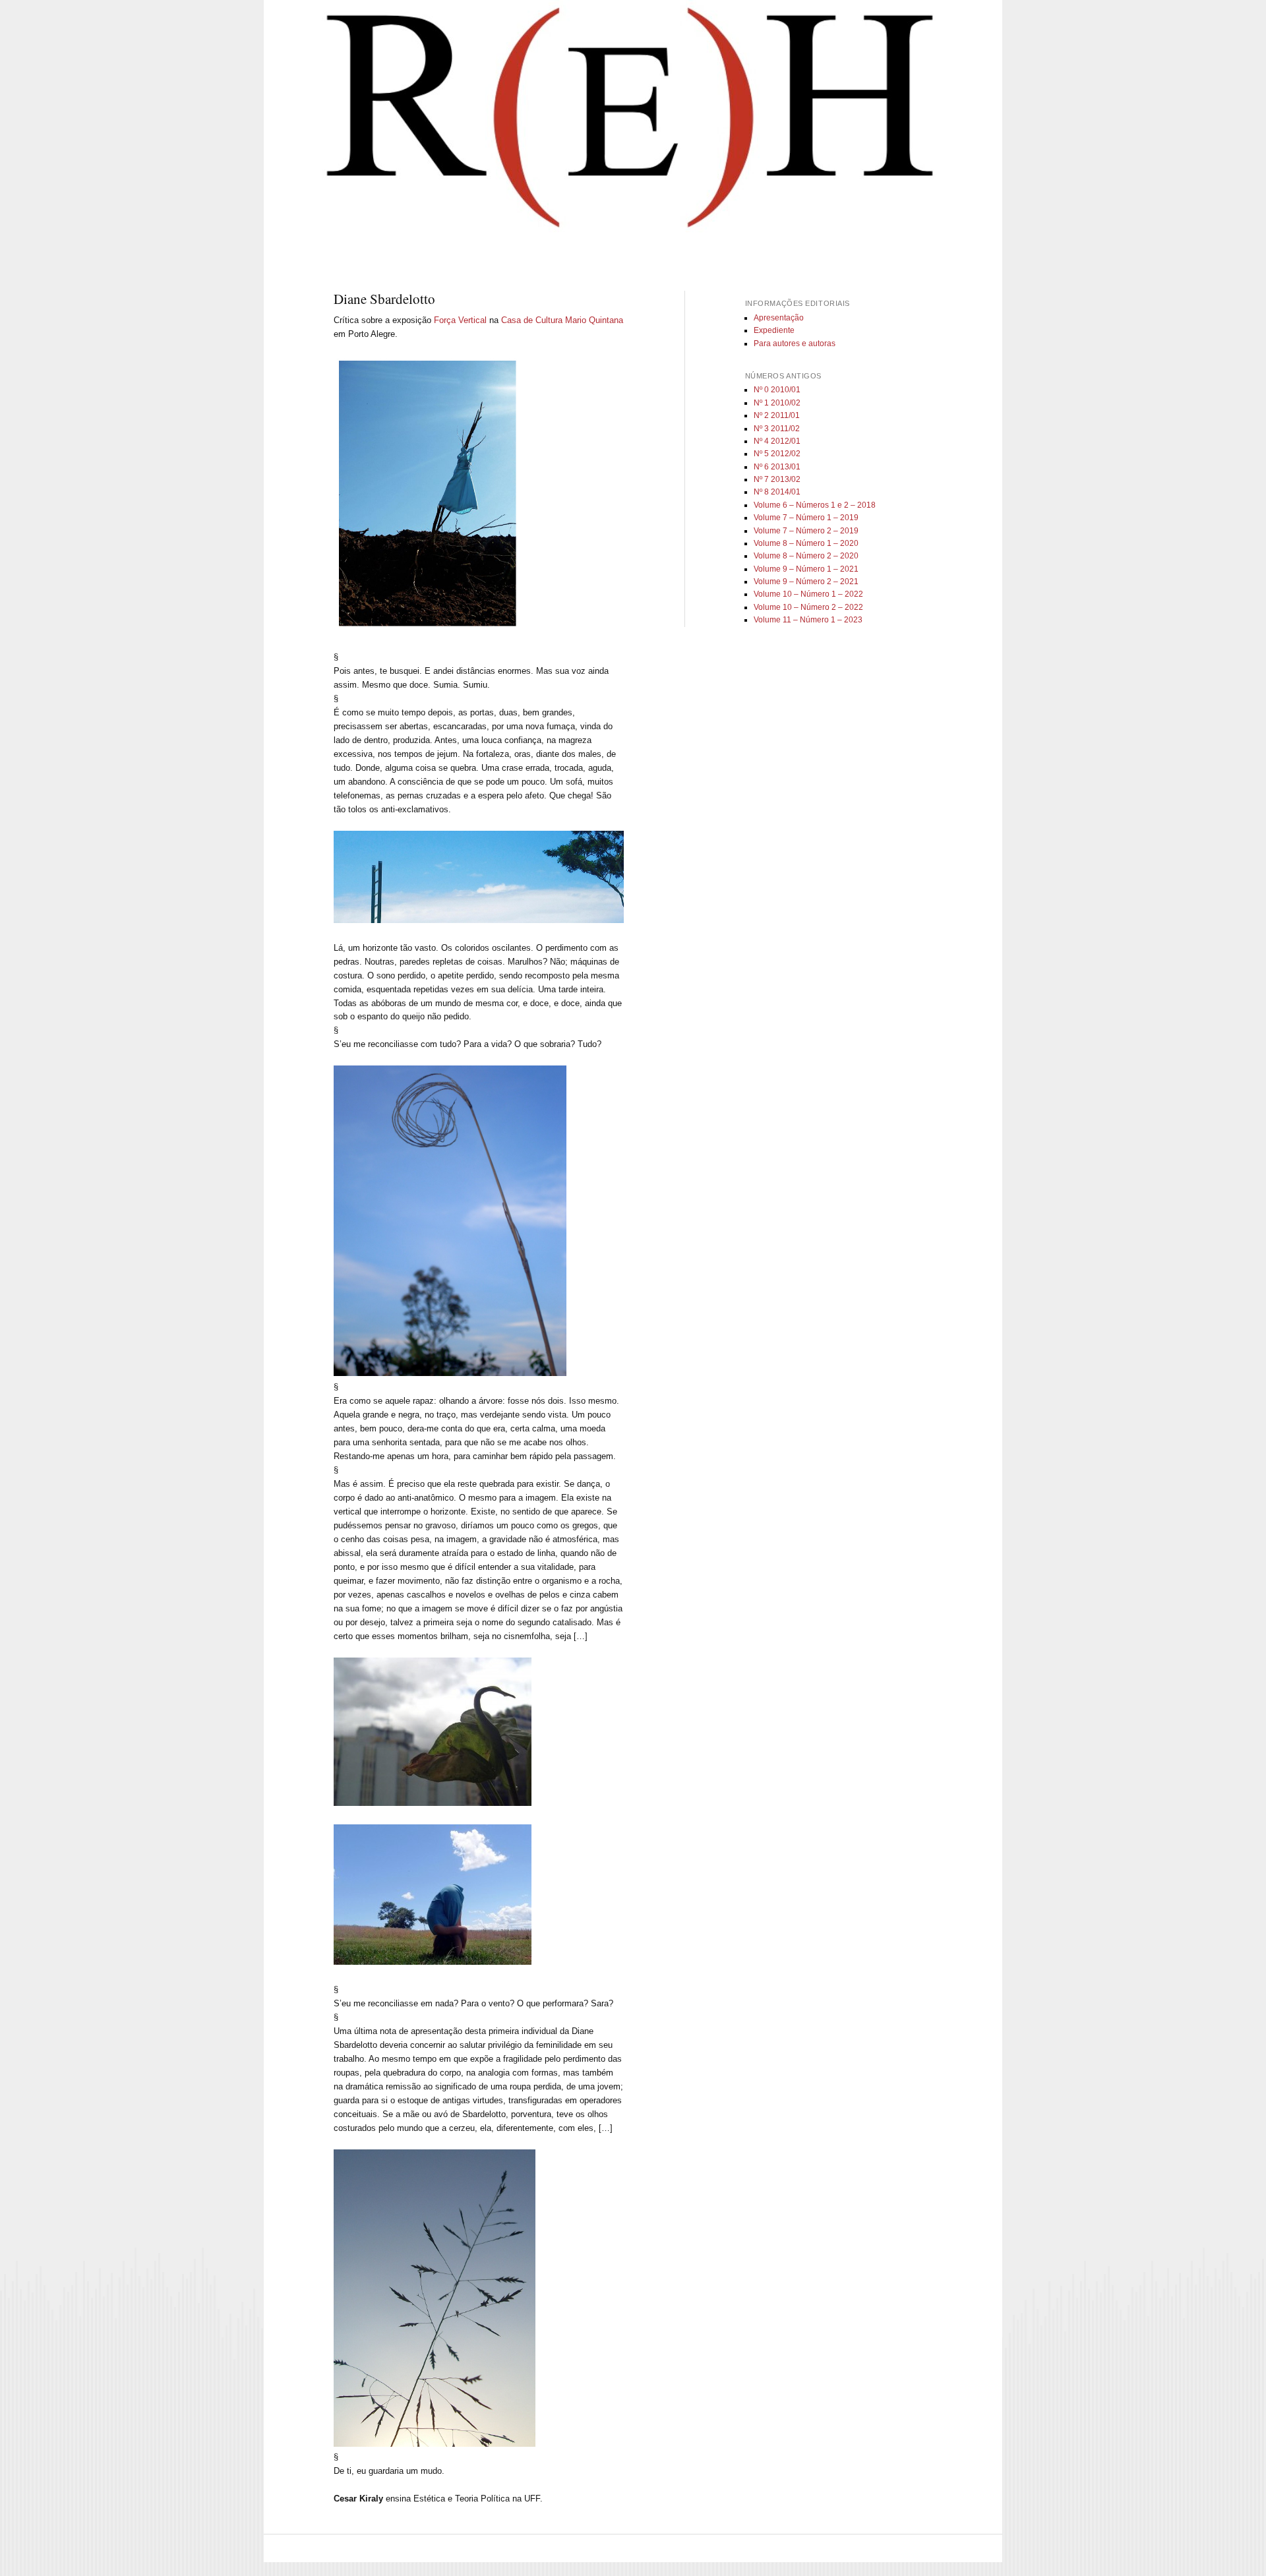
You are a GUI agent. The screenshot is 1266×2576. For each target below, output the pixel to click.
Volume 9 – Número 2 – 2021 (806, 582)
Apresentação (779, 318)
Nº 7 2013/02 (777, 479)
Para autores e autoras (795, 344)
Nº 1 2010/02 (777, 403)
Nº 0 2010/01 (777, 390)
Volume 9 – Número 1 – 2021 (806, 569)
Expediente (774, 330)
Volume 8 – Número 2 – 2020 (806, 556)
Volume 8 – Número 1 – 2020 (806, 543)
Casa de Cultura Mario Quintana (562, 320)
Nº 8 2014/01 (777, 492)
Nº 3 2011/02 (777, 429)
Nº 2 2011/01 (777, 415)
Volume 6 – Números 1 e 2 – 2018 (815, 505)
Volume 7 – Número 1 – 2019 (806, 518)
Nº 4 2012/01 (777, 441)
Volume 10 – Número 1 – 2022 (808, 594)
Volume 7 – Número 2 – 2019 (806, 531)
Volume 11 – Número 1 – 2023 (808, 620)
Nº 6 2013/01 (777, 467)
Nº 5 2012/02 (777, 454)
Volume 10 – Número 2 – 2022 (808, 607)
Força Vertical (460, 320)
